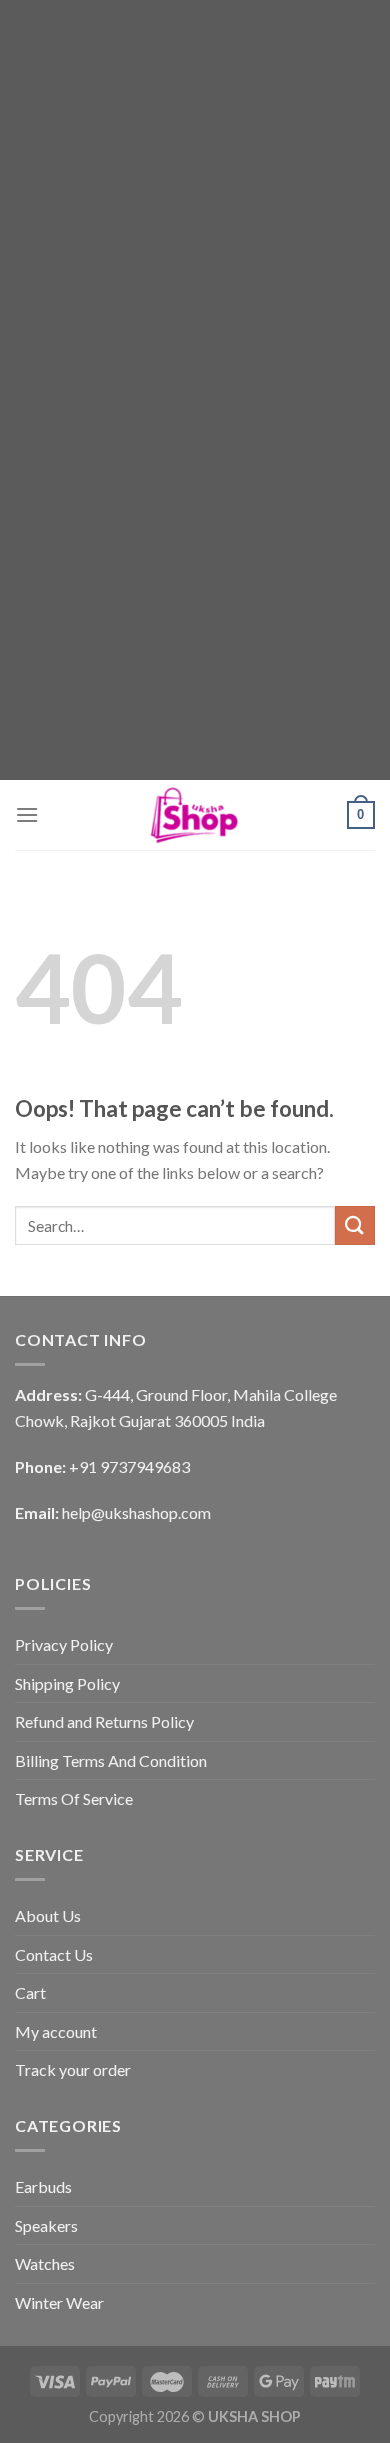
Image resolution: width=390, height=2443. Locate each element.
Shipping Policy (67, 1683)
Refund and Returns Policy (104, 1721)
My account (56, 2031)
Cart (30, 1992)
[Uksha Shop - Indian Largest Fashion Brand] (195, 815)
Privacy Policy (64, 1644)
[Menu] (27, 814)
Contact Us (54, 1954)
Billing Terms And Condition (111, 1760)
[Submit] (355, 1225)
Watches (45, 2263)
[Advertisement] (195, 195)
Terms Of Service (74, 1798)
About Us (48, 1915)
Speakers (46, 2225)
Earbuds (43, 2186)
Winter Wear (59, 2302)
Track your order (73, 2069)
